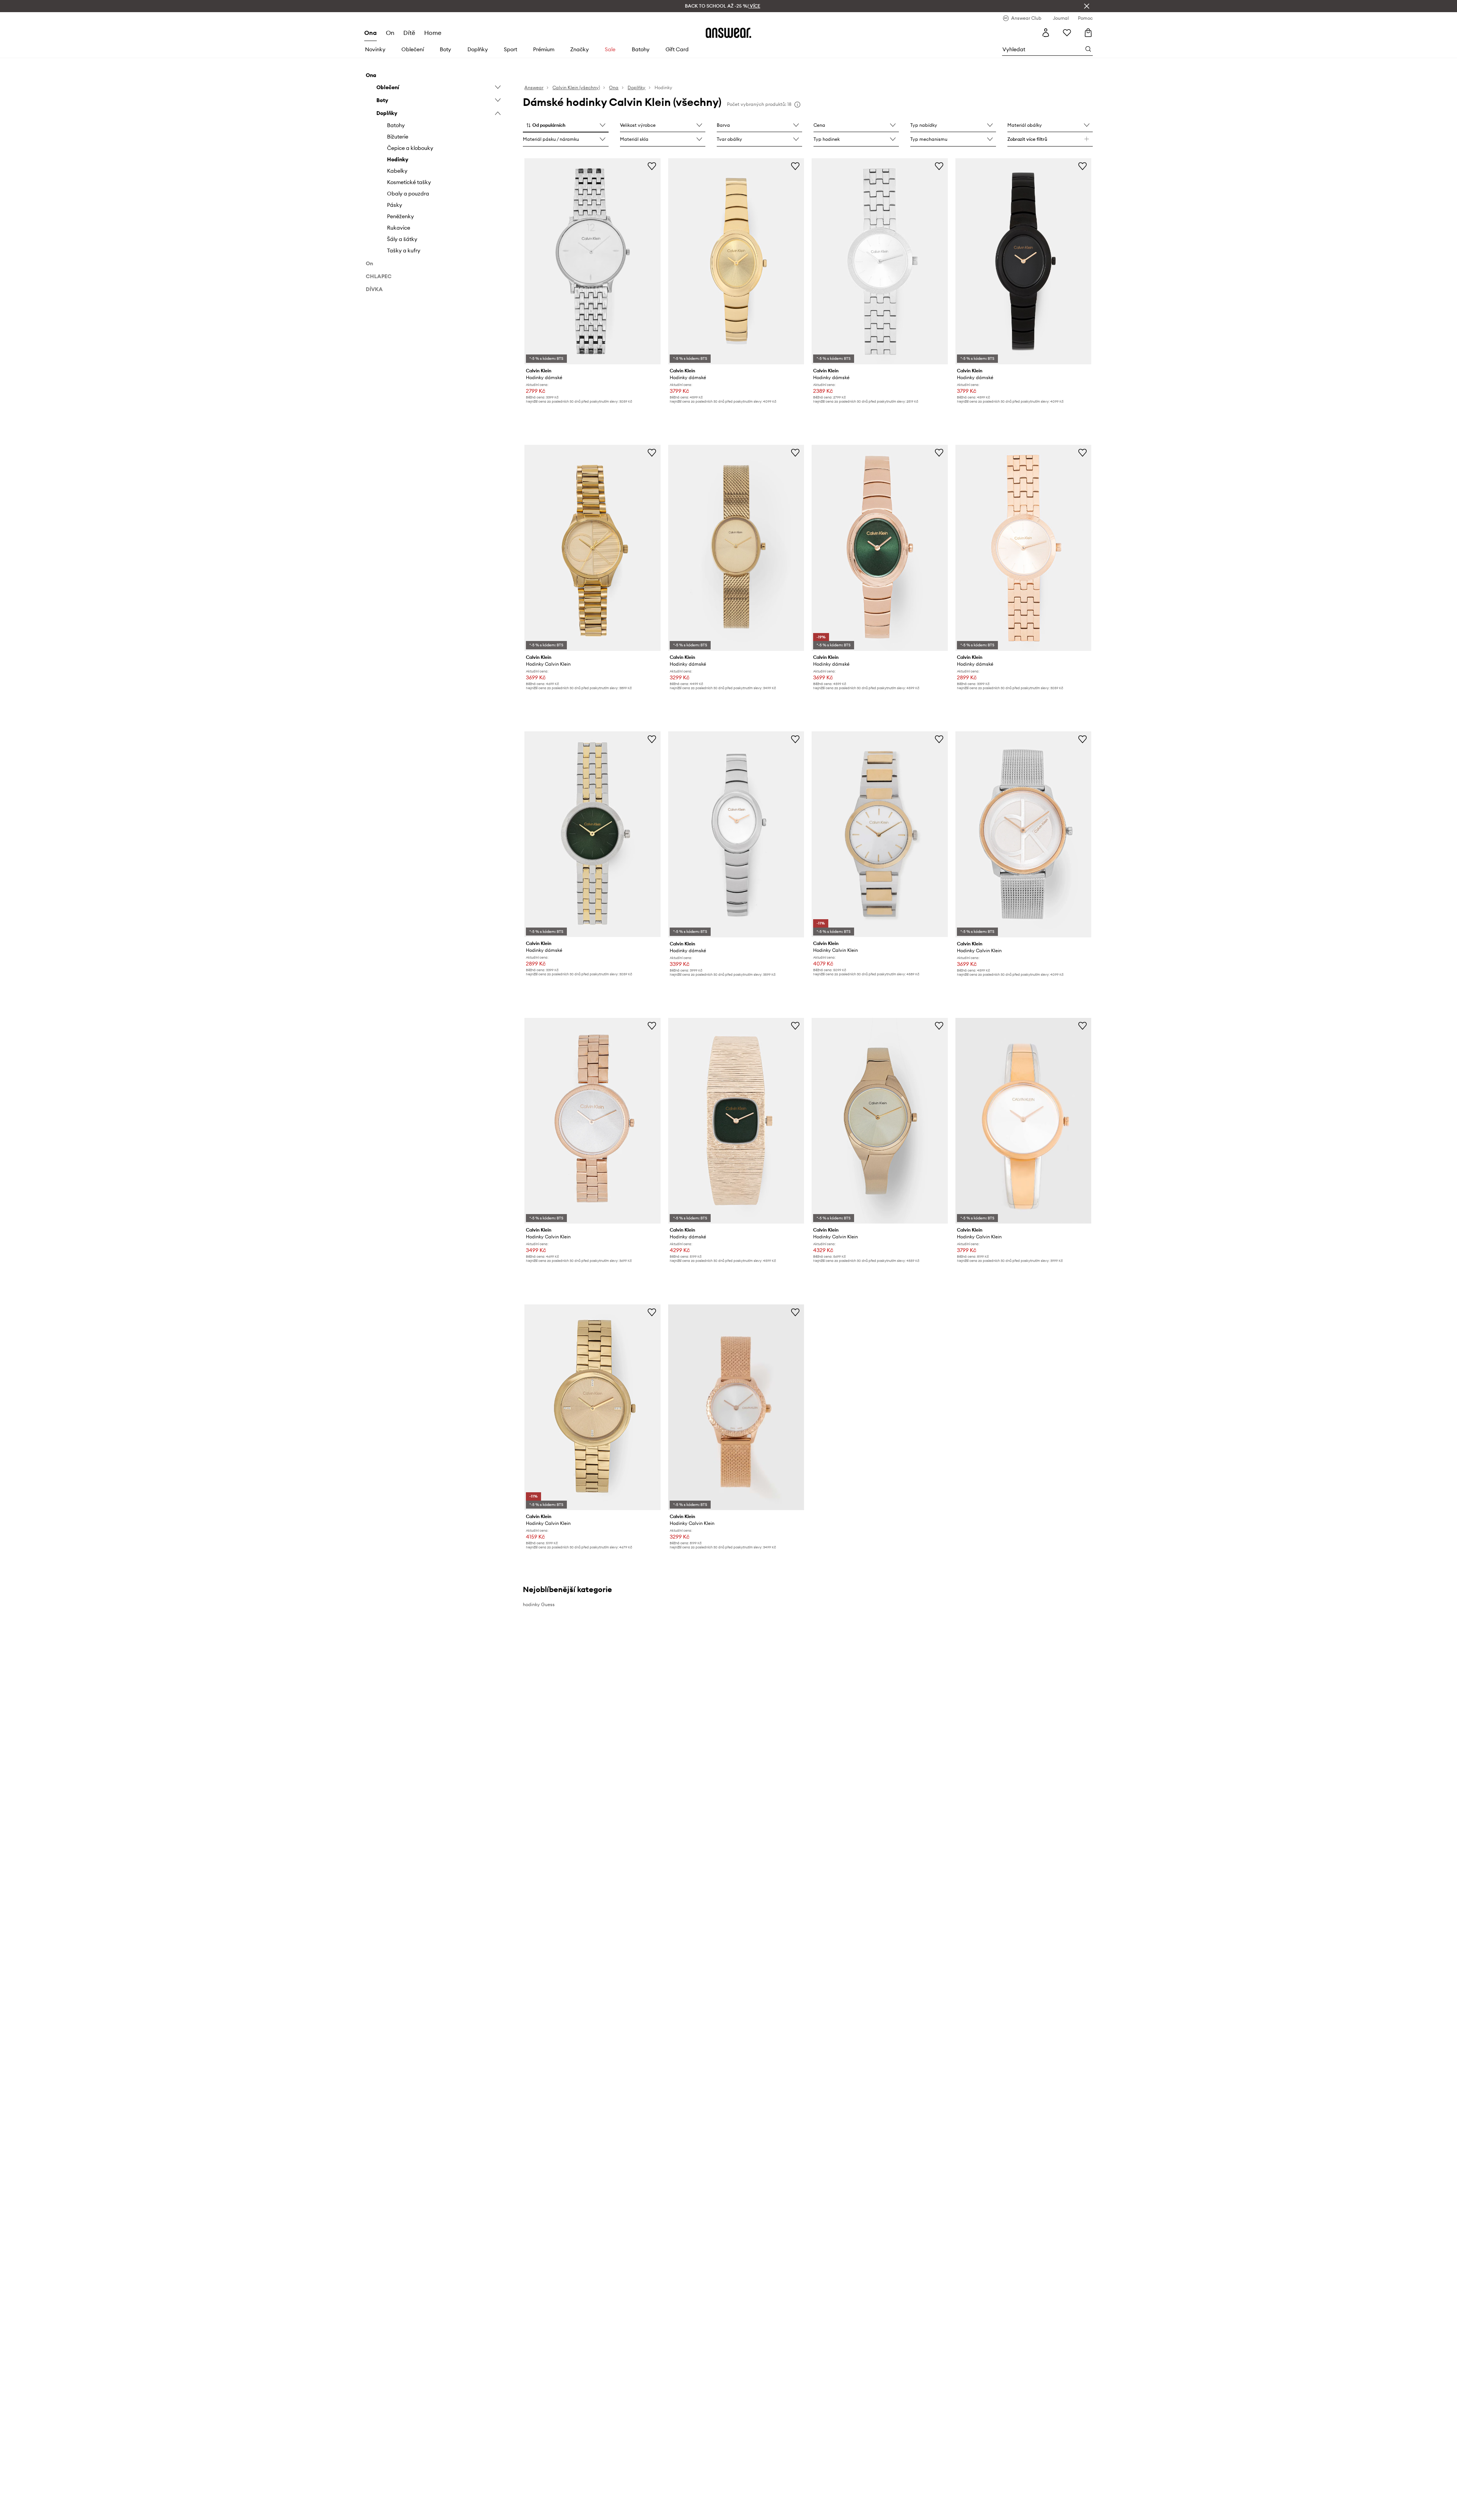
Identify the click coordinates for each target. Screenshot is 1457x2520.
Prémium (544, 49)
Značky (580, 49)
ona (371, 33)
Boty (445, 49)
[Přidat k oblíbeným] (652, 166)
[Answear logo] (728, 33)
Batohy (641, 49)
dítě (409, 33)
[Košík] (1088, 33)
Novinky (375, 49)
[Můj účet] (1046, 33)
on (390, 33)
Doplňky (478, 49)
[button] (566, 126)
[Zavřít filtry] (1087, 6)
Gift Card (677, 49)
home (433, 33)
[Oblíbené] (1067, 33)
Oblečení (413, 49)
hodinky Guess (539, 1604)
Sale (610, 49)
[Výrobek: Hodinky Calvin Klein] (592, 548)
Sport (511, 49)
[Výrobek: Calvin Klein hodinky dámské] (592, 261)
